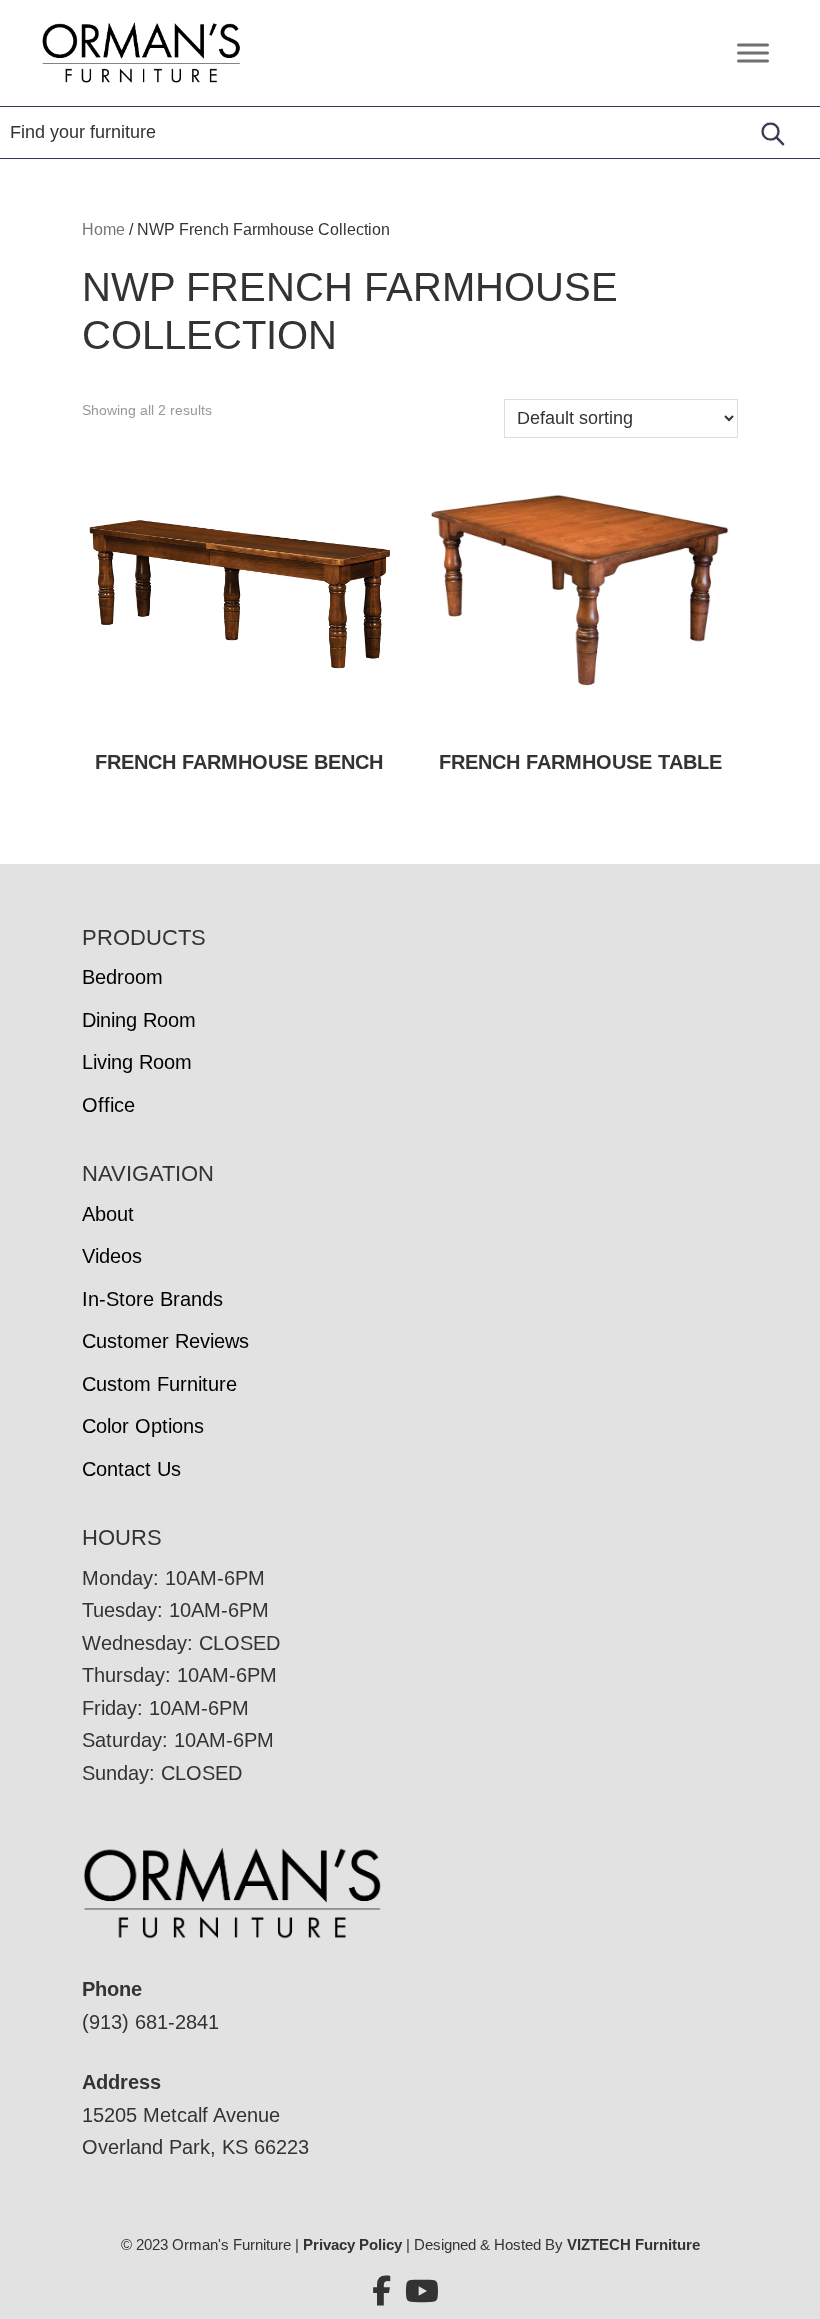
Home (103, 229)
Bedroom (122, 977)
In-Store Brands (152, 1299)
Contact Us (131, 1469)
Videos (112, 1256)
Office (108, 1105)
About (108, 1214)
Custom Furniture (159, 1384)
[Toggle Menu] (753, 52)
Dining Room (139, 1020)
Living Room (137, 1062)
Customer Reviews (165, 1341)
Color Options (143, 1426)
